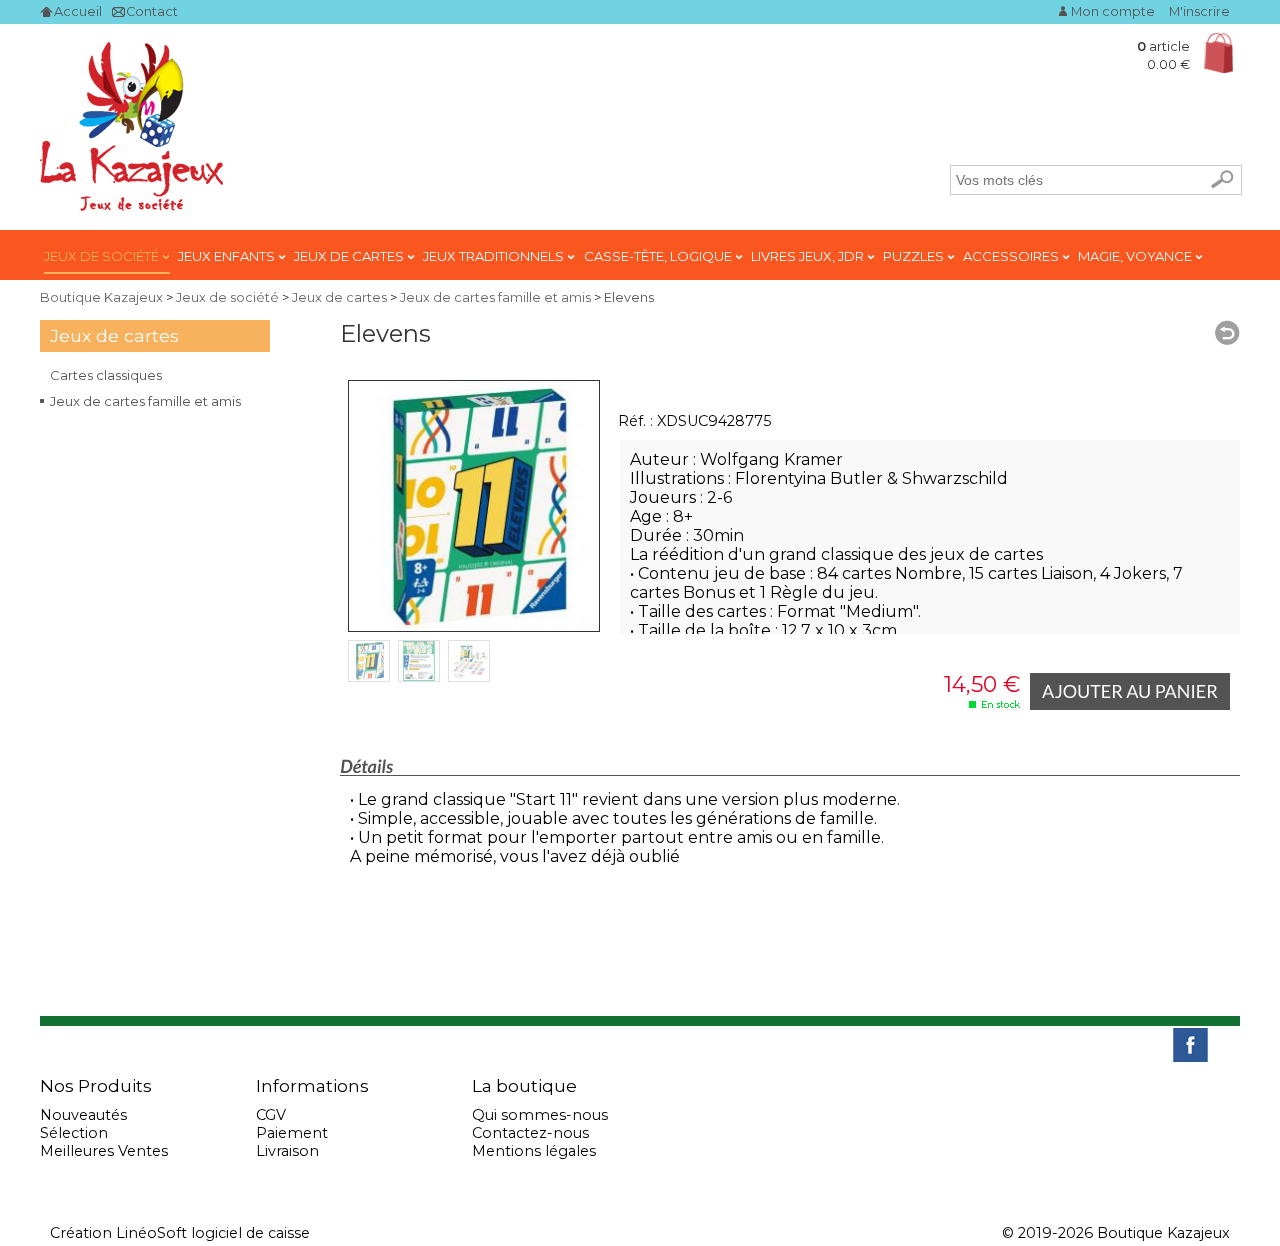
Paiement (292, 1133)
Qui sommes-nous (540, 1115)
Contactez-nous (530, 1133)
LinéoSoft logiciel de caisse (213, 1233)
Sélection (74, 1133)
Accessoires (1012, 256)
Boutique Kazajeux (101, 297)
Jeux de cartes (350, 256)
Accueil (78, 11)
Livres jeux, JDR (809, 256)
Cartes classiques (106, 375)
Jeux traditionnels (495, 256)
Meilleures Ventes (104, 1151)
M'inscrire (1199, 11)
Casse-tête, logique (659, 256)
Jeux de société (103, 256)
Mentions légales (534, 1151)
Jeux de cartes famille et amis (145, 401)
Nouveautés (83, 1115)
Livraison (287, 1151)
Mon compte (1113, 11)
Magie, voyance (1136, 256)
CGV (271, 1115)
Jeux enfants (228, 256)
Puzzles (915, 256)
